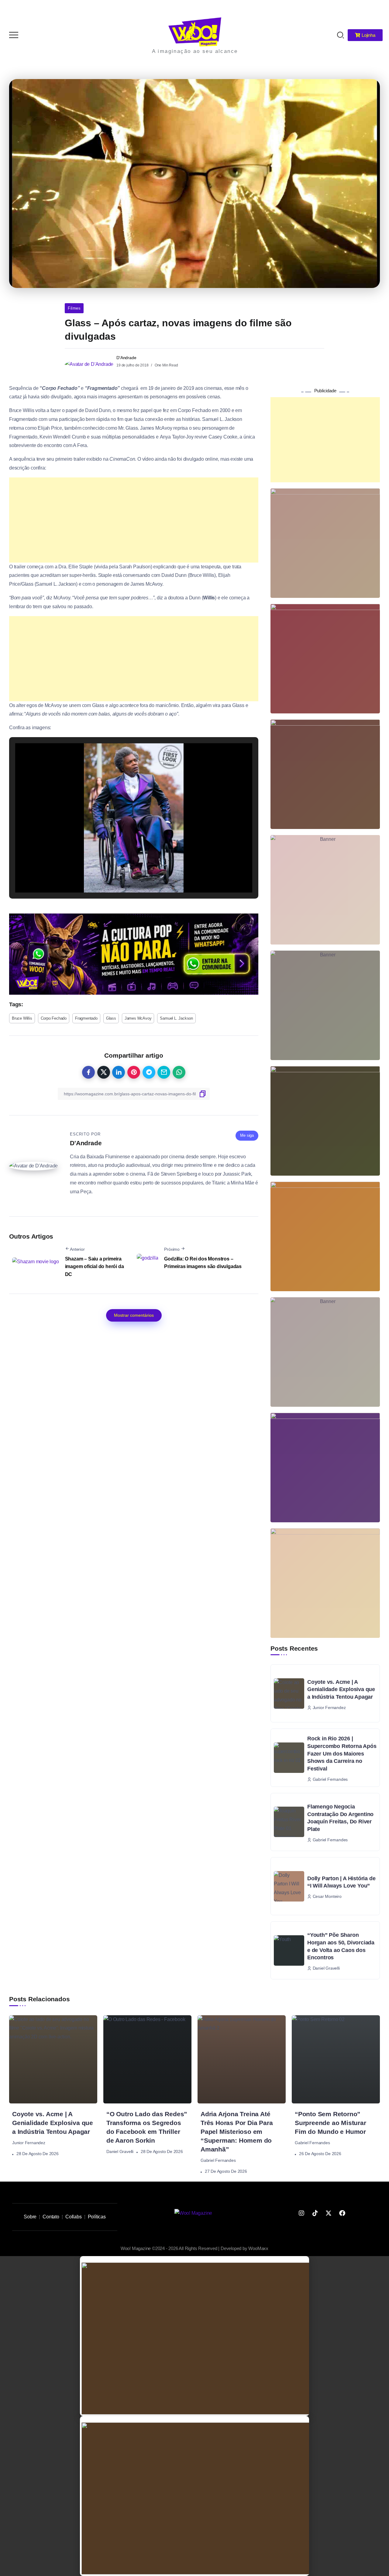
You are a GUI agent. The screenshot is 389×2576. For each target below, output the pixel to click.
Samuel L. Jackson (176, 1018)
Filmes (74, 308)
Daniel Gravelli (120, 2151)
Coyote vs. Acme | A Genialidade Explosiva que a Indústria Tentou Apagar (341, 1689)
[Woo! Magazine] (195, 31)
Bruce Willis (22, 1018)
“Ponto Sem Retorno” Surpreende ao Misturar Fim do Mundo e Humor (330, 2123)
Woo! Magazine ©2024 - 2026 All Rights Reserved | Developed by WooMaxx (194, 2248)
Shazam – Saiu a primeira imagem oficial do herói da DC (95, 1267)
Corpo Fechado (54, 1018)
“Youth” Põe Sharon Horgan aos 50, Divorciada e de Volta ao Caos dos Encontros (341, 1946)
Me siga (247, 1135)
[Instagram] (301, 2213)
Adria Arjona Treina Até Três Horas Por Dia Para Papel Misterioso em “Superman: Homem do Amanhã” (237, 2132)
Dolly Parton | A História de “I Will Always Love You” (341, 1882)
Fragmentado (86, 1018)
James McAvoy (138, 1018)
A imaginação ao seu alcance (195, 51)
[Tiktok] (315, 2213)
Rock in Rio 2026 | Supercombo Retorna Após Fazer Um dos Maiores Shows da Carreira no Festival (342, 1754)
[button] (120, 875)
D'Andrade (126, 358)
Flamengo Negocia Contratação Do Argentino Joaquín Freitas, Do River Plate (340, 1818)
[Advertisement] (134, 520)
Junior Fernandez (29, 2143)
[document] (194, 2336)
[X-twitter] (329, 2213)
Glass (111, 1018)
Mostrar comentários (134, 1315)
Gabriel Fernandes (218, 2160)
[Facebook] (342, 2213)
